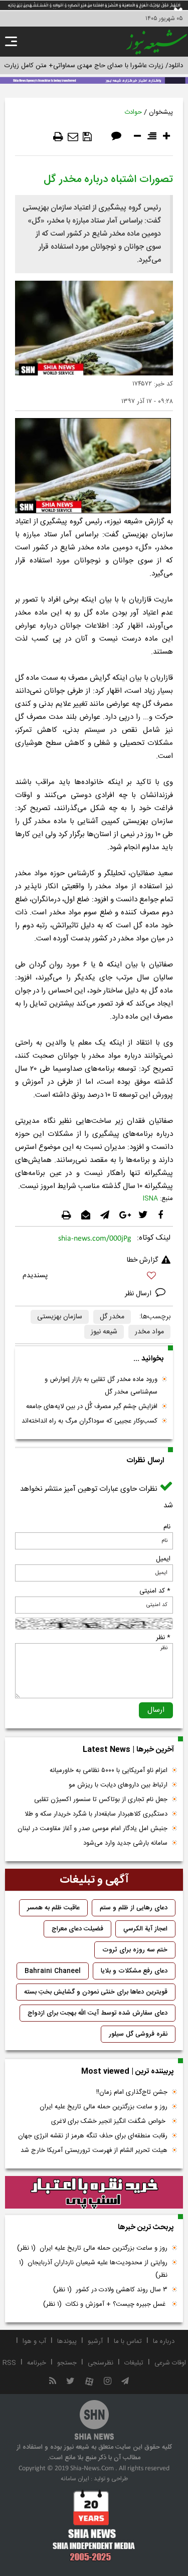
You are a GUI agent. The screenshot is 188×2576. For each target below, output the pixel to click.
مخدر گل (112, 1317)
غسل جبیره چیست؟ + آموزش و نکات (105, 2304)
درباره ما (164, 2341)
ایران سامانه (75, 2479)
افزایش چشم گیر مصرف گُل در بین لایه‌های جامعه (92, 1407)
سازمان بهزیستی (60, 1317)
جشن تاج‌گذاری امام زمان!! (131, 2092)
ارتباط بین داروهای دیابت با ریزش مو (118, 1785)
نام (167, 1527)
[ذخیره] (87, 137)
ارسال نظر (139, 1294)
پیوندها (67, 2341)
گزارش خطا (142, 1260)
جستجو (67, 2363)
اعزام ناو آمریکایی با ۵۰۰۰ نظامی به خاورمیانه (109, 1770)
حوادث (133, 112)
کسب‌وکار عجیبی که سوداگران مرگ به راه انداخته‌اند (89, 1421)
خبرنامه (37, 2363)
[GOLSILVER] (94, 2193)
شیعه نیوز (104, 1332)
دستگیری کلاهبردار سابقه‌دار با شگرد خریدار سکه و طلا (96, 1814)
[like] (94, 1277)
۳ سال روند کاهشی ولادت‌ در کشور (110, 2290)
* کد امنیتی (155, 1591)
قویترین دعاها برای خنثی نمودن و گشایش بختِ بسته (96, 1992)
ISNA (150, 1199)
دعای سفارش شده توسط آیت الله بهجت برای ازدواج (98, 2013)
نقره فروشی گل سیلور (138, 2034)
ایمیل (163, 1559)
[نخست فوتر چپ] (94, 2525)
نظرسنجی (101, 2363)
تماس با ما (128, 2341)
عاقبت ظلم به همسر (53, 1908)
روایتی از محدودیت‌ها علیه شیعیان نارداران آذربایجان (93, 2269)
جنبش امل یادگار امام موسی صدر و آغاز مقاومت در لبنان (92, 1829)
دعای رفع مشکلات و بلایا (134, 1971)
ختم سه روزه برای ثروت (135, 1950)
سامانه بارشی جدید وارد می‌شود (125, 1843)
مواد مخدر (149, 1332)
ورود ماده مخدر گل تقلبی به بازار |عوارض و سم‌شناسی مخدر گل (101, 1386)
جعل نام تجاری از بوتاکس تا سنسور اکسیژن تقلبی (101, 1800)
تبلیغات (134, 2363)
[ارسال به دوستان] (73, 137)
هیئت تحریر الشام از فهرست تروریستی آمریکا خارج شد (94, 2150)
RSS (9, 2363)
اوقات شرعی (170, 2363)
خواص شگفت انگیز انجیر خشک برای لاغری (109, 2121)
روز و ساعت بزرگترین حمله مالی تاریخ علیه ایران (104, 2107)
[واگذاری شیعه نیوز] (94, 80)
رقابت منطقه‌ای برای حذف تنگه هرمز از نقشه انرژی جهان (93, 2136)
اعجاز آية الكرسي (145, 1929)
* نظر (163, 1638)
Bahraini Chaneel (53, 1971)
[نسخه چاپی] (58, 137)
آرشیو (95, 2341)
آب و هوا (34, 2341)
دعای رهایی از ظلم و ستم (134, 1908)
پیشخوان (161, 112)
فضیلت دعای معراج (77, 1929)
